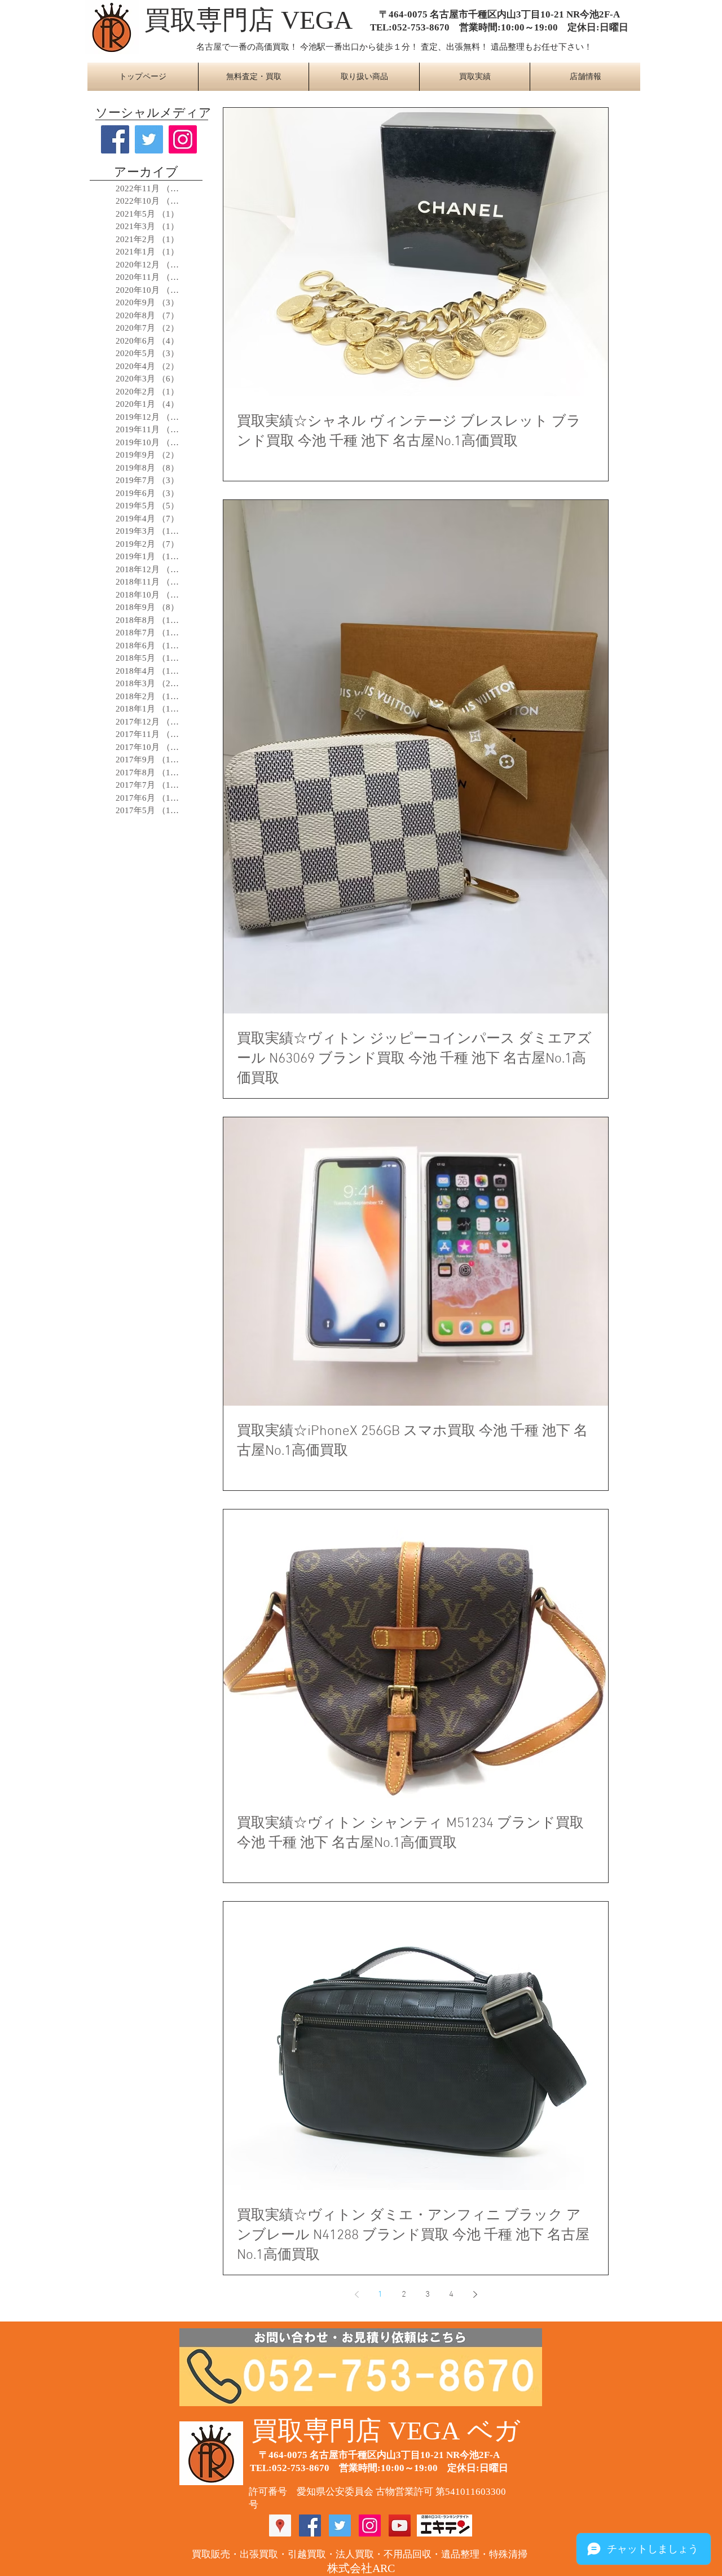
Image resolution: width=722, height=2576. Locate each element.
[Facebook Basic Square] (115, 139)
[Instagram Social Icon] (183, 139)
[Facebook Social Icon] (310, 2525)
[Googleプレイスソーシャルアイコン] (280, 2525)
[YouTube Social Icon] (400, 2525)
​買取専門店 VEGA (248, 20)
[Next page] (475, 2294)
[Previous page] (356, 2294)
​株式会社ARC (361, 2568)
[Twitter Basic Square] (149, 139)
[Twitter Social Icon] (340, 2525)
